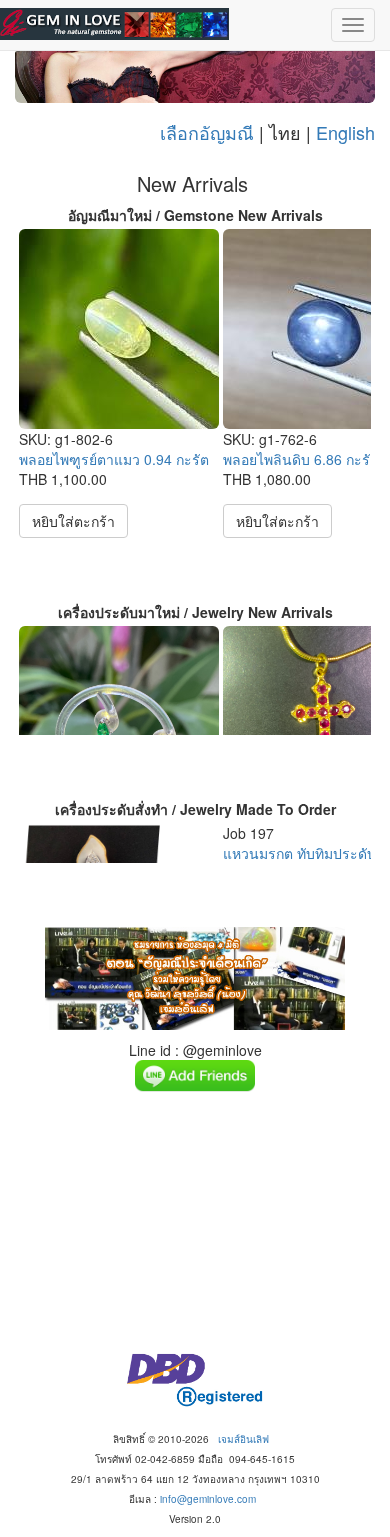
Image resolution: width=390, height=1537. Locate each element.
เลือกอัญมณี (207, 132)
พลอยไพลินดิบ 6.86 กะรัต (301, 459)
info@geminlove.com (208, 1499)
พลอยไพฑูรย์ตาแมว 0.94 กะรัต (114, 459)
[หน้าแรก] (114, 24)
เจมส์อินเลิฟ (243, 1439)
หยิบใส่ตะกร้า (73, 521)
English (345, 132)
